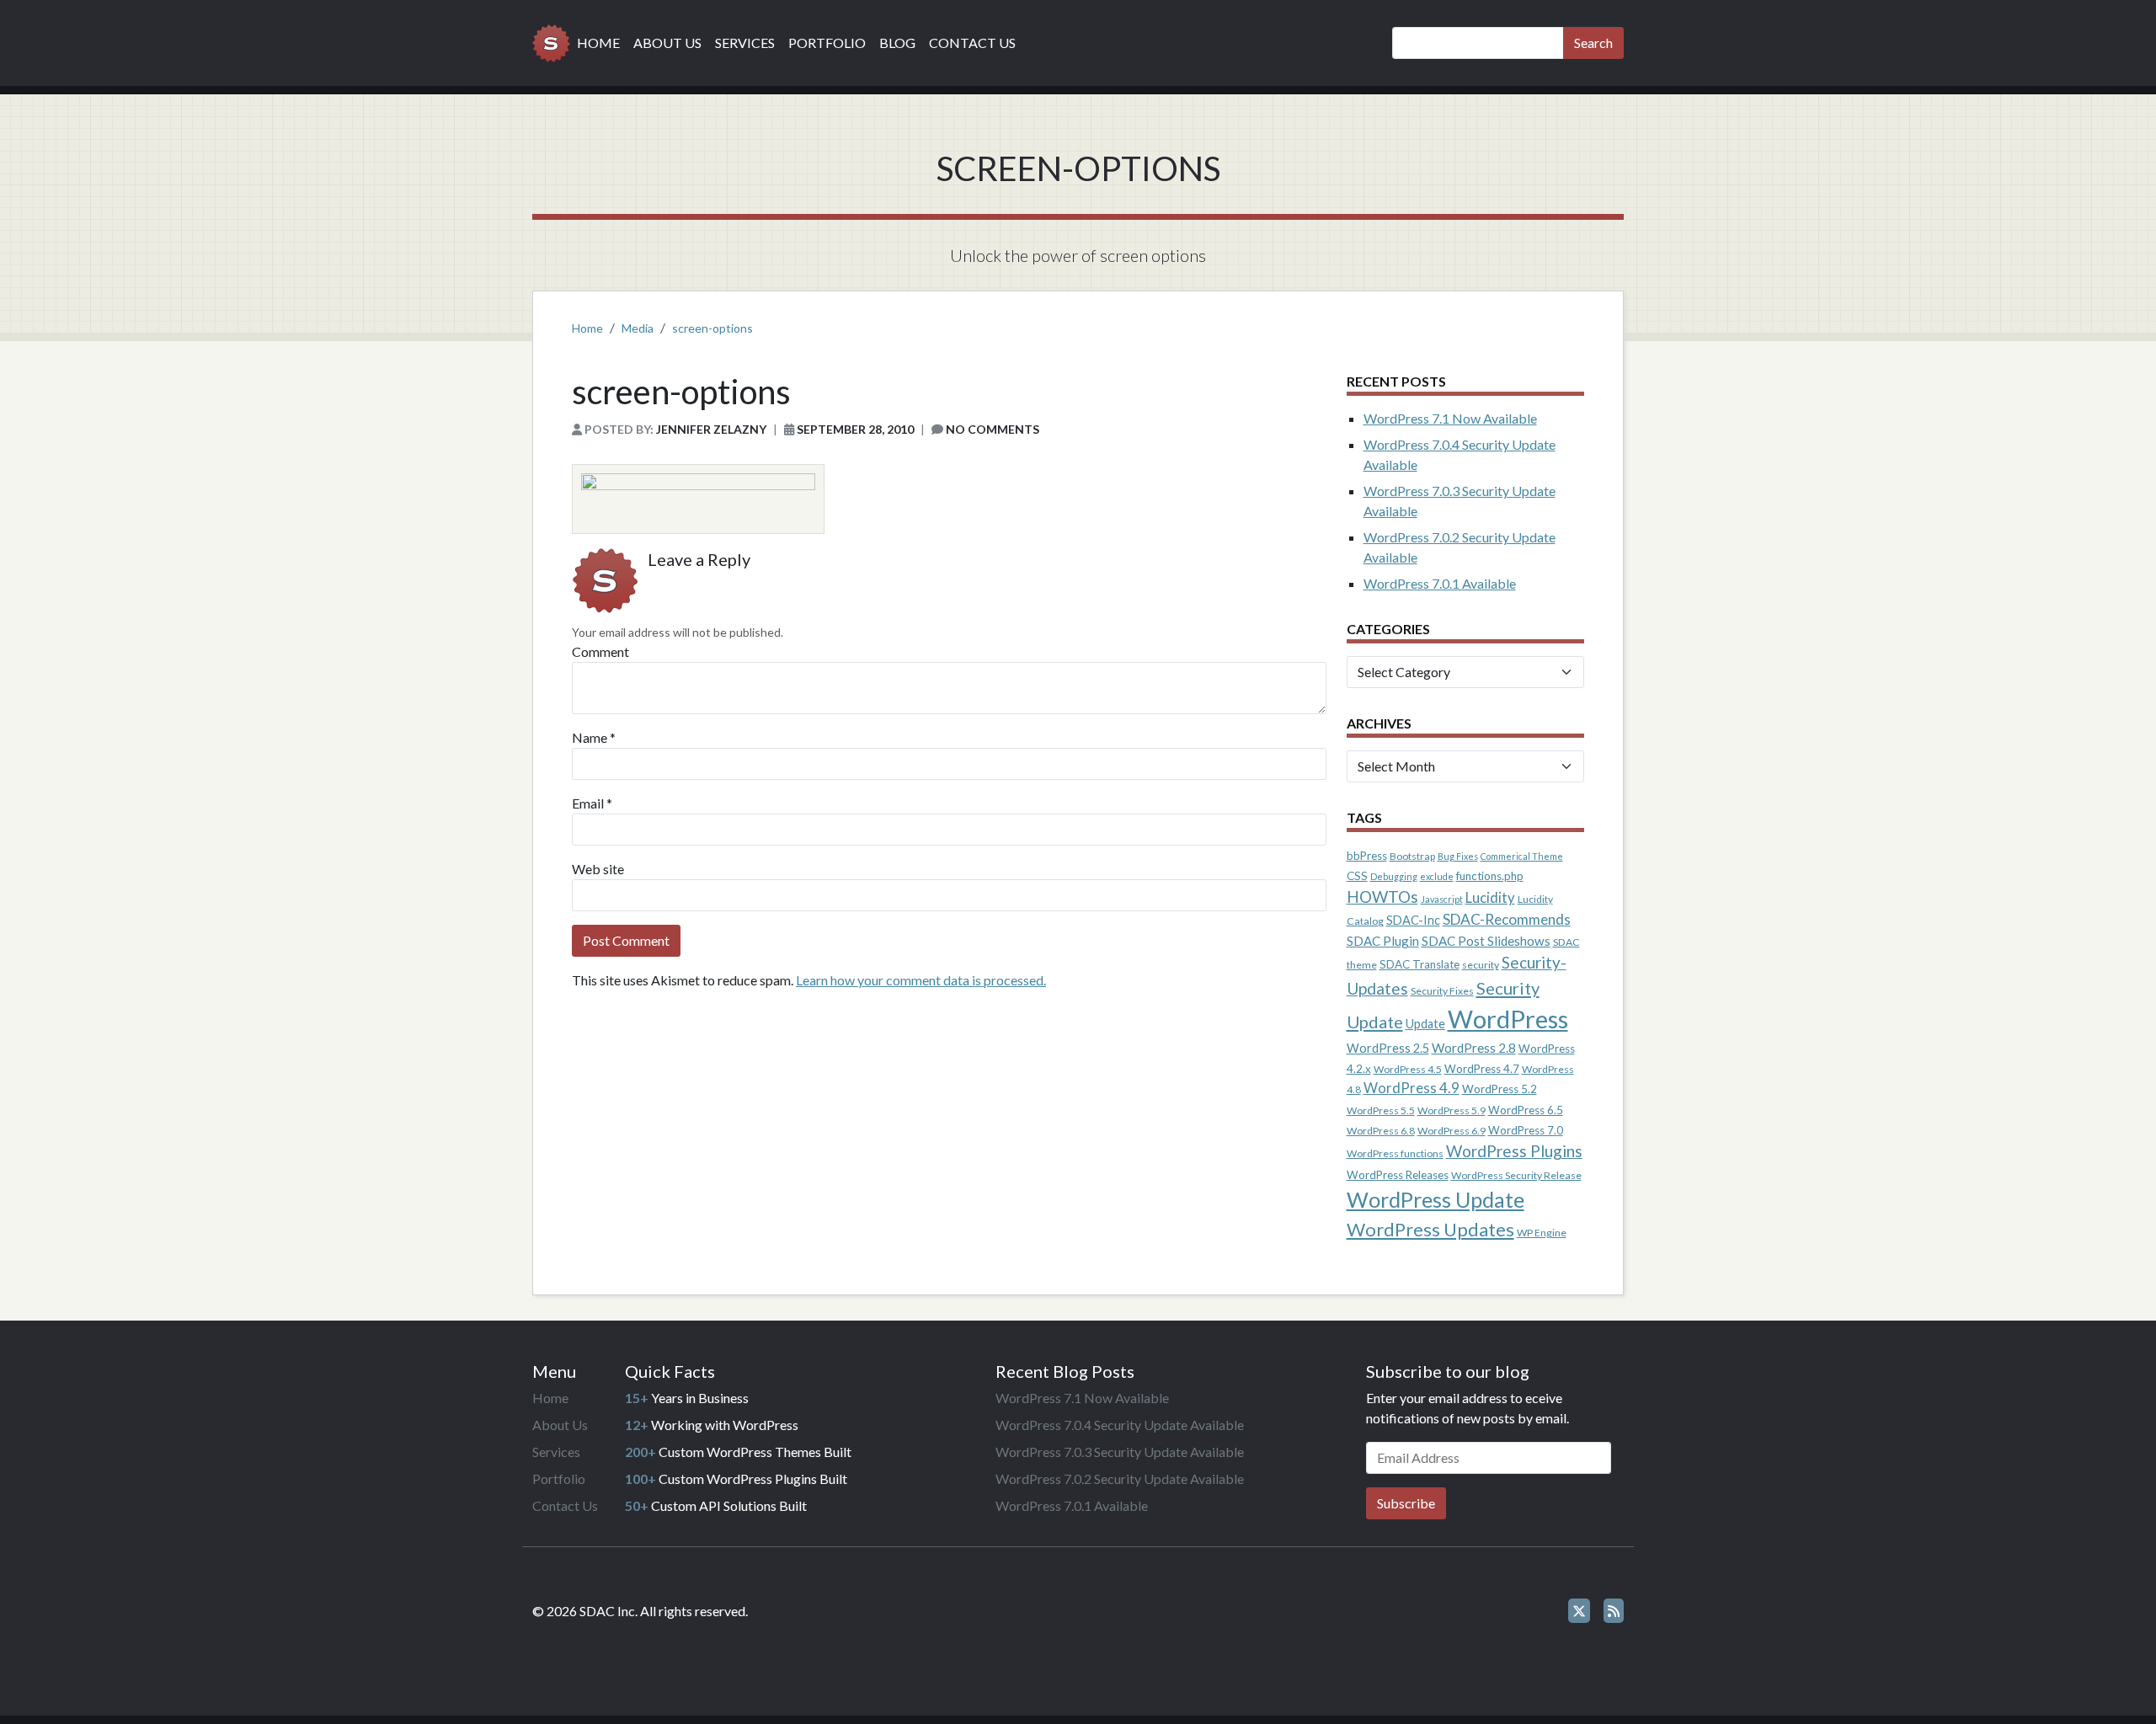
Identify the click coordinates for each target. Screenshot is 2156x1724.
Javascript (1442, 899)
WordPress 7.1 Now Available (1450, 418)
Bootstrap (1412, 856)
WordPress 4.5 (1408, 1069)
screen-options (712, 328)
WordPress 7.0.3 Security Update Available (1120, 1452)
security (1481, 965)
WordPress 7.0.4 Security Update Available (1120, 1425)
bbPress (1367, 856)
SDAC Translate (1420, 964)
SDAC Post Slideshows (1486, 941)
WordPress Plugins (1514, 1151)
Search (1593, 43)
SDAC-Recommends (1507, 919)
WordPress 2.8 (1474, 1048)
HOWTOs (1382, 897)
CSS (1357, 876)
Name (590, 737)
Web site (598, 869)
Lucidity (1490, 898)
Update (1425, 1024)
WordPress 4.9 (1412, 1088)
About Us (667, 43)
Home (598, 43)
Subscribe (1406, 1503)
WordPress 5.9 (1452, 1110)
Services (745, 43)
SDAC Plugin (1383, 941)
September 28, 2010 (855, 429)
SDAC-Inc (1413, 920)
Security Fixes (1442, 991)
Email (588, 803)
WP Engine (1542, 1233)
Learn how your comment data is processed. (921, 980)
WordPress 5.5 (1381, 1110)
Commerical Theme (1522, 856)
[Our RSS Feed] (1614, 1611)
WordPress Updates (1430, 1229)
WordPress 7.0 (1526, 1130)
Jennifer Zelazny (711, 429)
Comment (600, 651)
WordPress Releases (1398, 1175)
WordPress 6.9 (1452, 1131)
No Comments (993, 429)
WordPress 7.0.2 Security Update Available (1120, 1478)
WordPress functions (1395, 1153)
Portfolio (827, 43)
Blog (897, 43)
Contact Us (972, 43)
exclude (1437, 876)
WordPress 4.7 (1482, 1069)
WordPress (1508, 1019)
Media (638, 328)
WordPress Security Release (1516, 1175)
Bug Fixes (1458, 856)
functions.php (1490, 876)
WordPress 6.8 (1381, 1131)
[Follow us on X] (1579, 1611)
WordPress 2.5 (1388, 1048)
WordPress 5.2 (1500, 1089)
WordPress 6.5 (1526, 1110)
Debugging (1394, 876)
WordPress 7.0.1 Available (1440, 583)
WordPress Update (1436, 1199)
